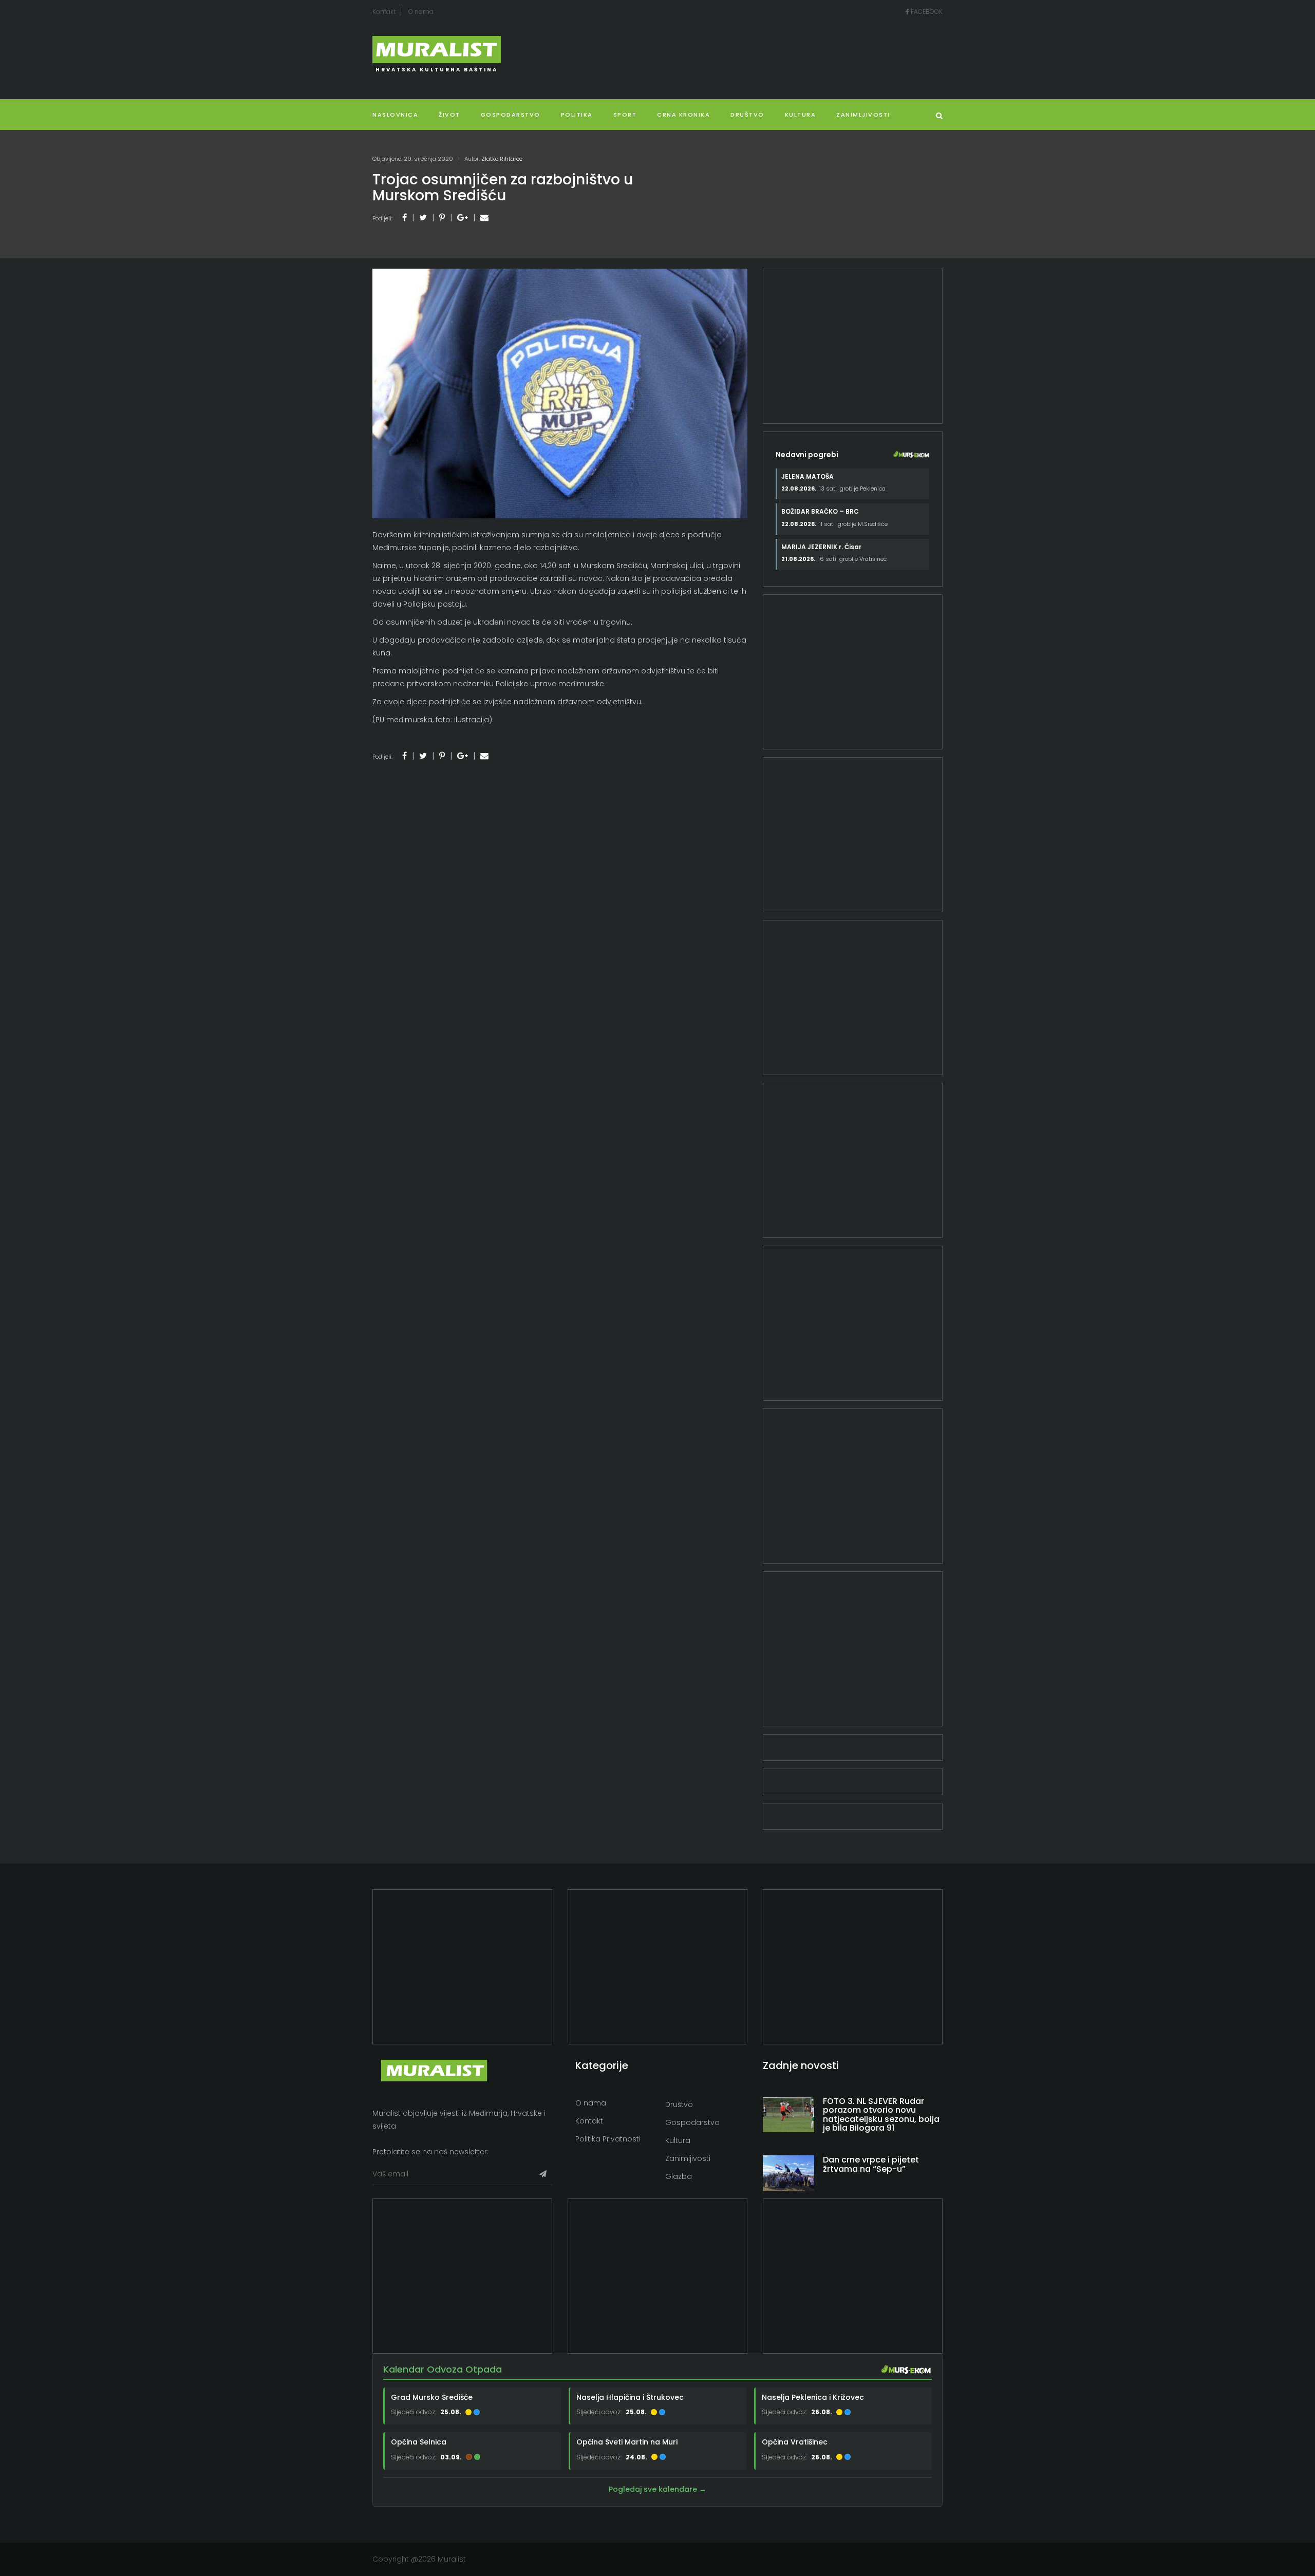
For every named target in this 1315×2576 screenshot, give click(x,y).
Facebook (926, 12)
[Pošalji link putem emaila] (484, 218)
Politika (577, 115)
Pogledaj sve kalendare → (657, 2489)
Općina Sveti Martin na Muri (627, 2442)
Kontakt (384, 12)
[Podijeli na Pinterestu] (442, 218)
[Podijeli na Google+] (463, 218)
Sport (625, 115)
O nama (421, 12)
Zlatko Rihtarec (502, 159)
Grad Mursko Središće (432, 2397)
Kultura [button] (801, 115)
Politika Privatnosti (608, 2139)
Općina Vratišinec (795, 2442)
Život (449, 115)
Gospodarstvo (511, 115)
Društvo (747, 115)
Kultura (678, 2140)
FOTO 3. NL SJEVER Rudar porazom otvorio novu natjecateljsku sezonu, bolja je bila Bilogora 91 (881, 2115)
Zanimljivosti (863, 115)
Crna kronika (683, 115)
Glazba (679, 2176)
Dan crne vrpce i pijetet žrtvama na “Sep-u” (871, 2164)
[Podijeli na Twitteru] (423, 218)
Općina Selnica (419, 2442)
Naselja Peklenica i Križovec (813, 2397)
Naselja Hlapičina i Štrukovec (630, 2397)
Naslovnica (395, 115)
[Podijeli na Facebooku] (405, 218)
